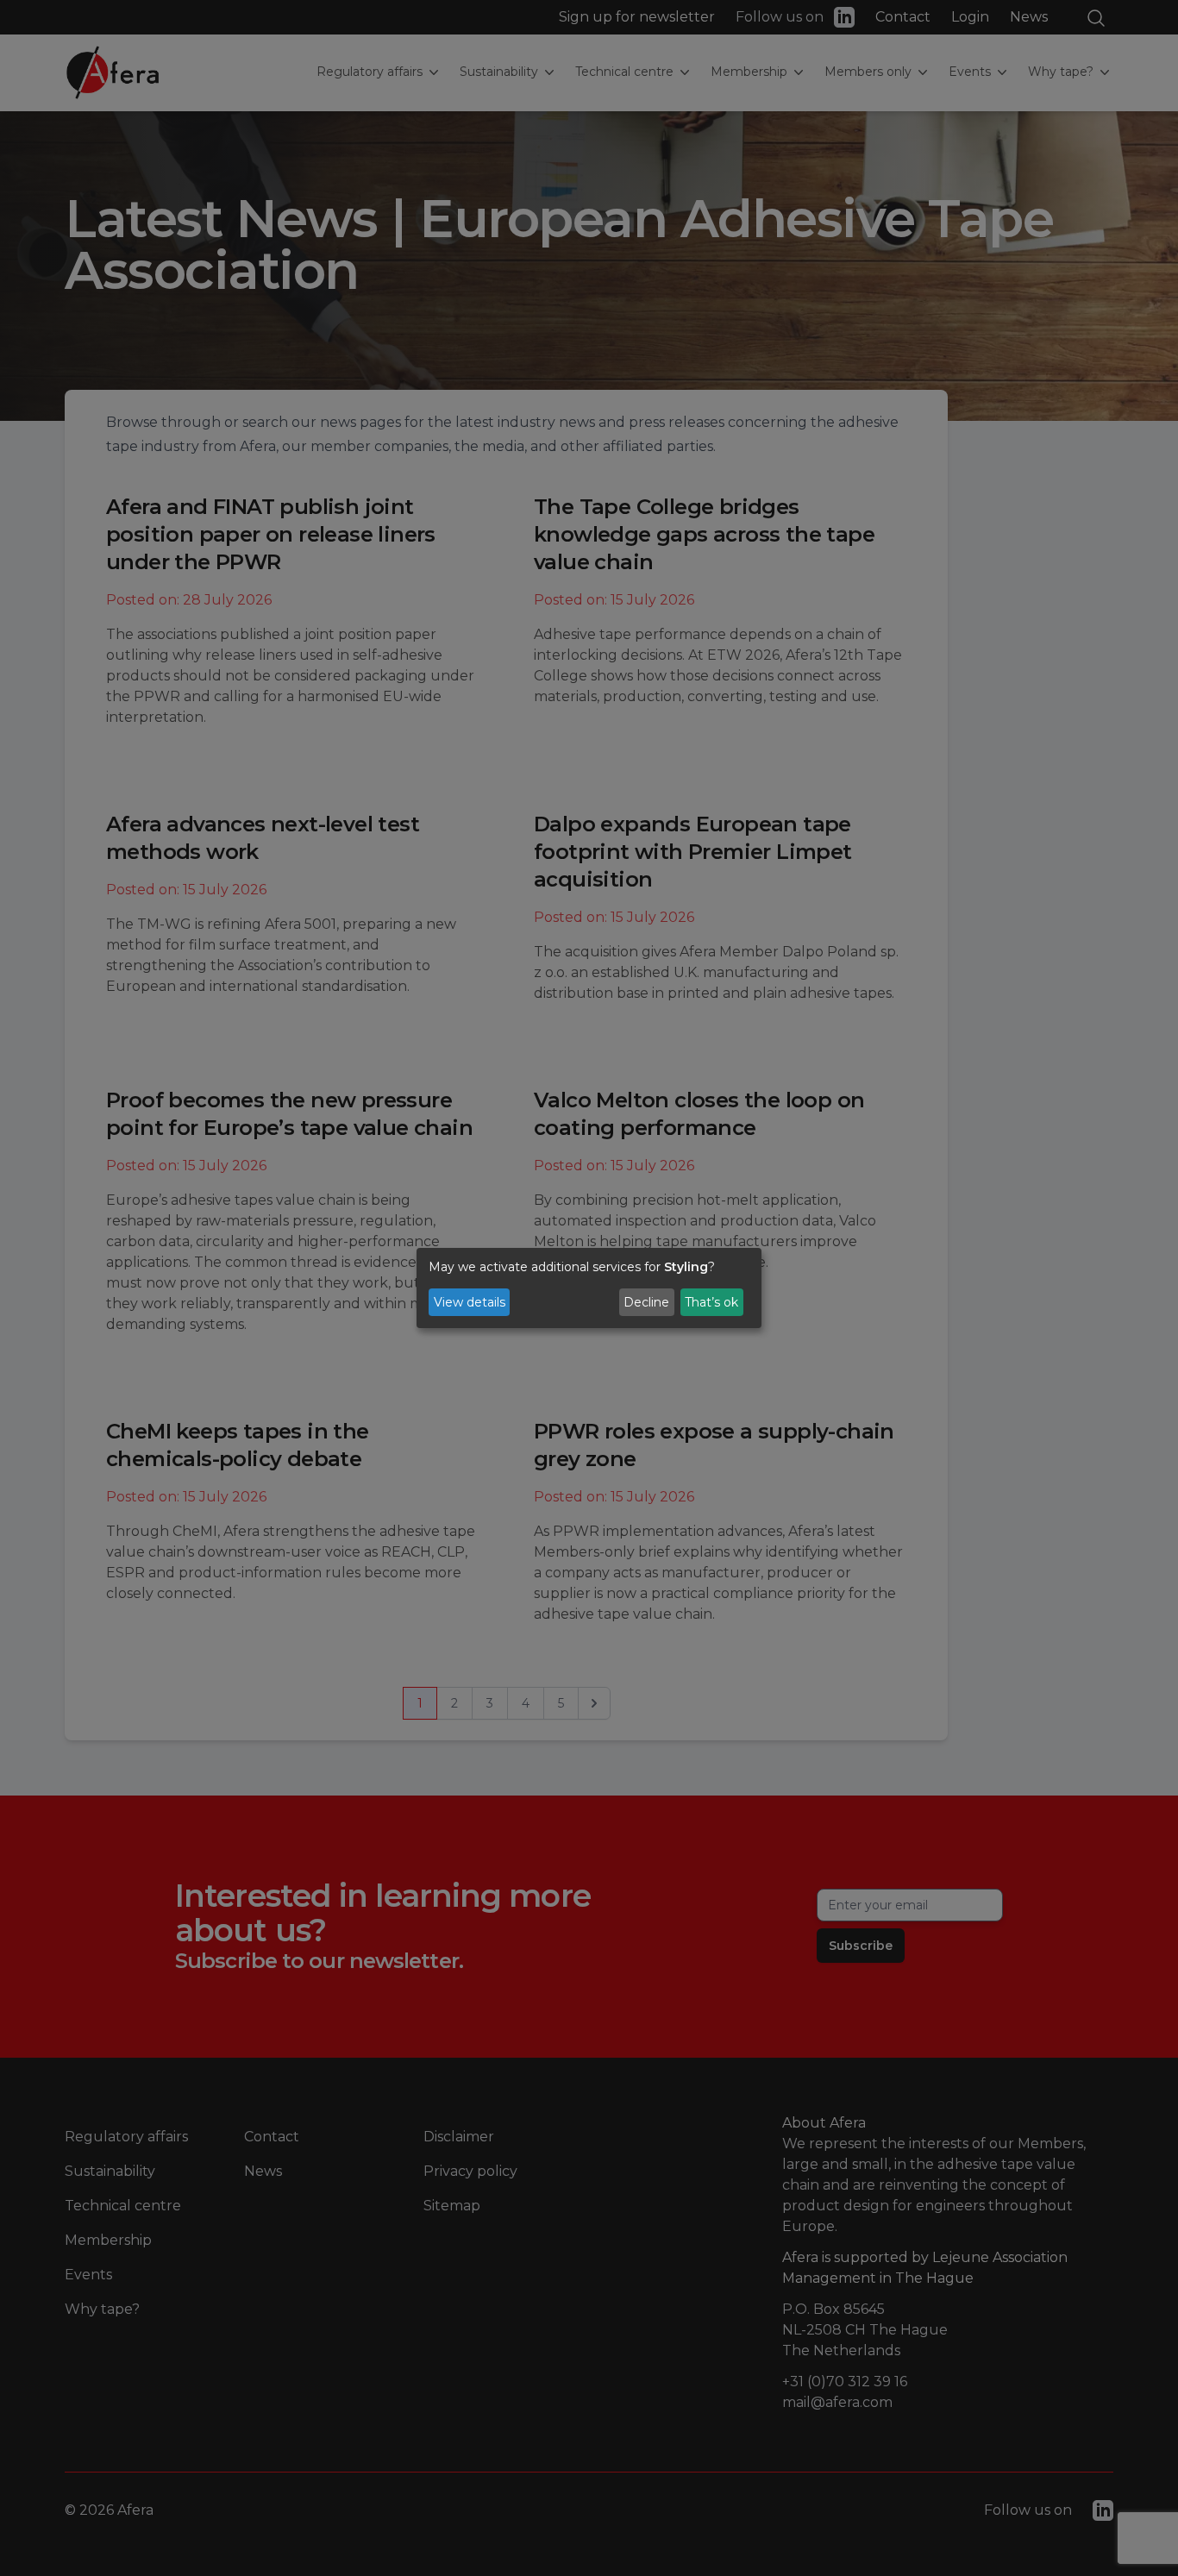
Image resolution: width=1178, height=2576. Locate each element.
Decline (646, 1302)
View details (470, 1302)
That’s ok (711, 1302)
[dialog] (589, 1288)
